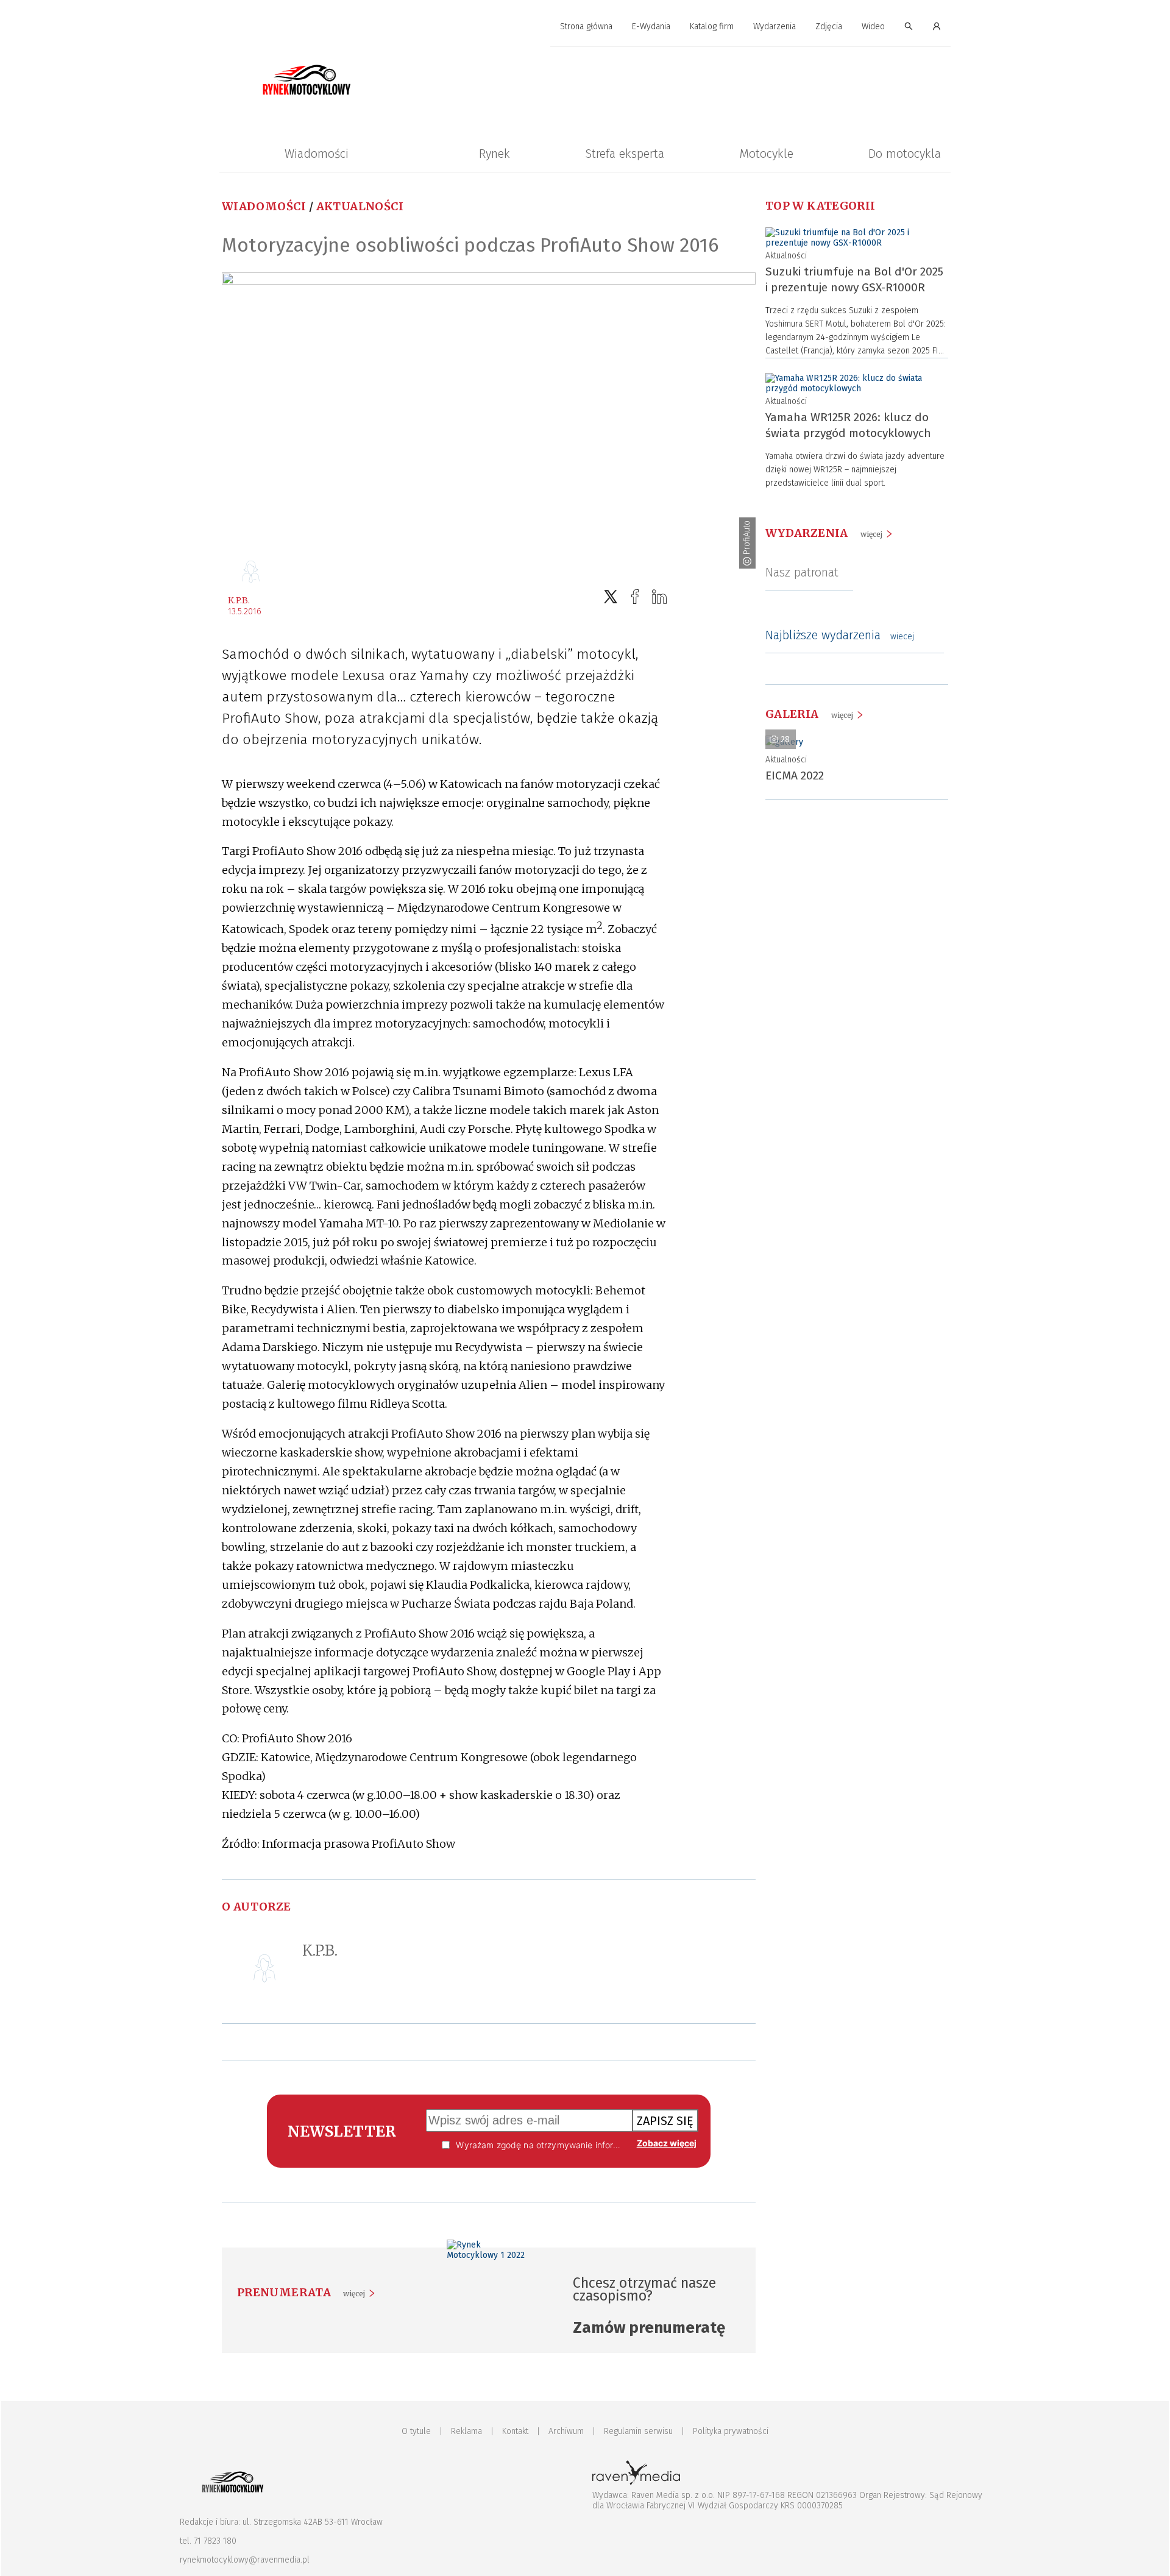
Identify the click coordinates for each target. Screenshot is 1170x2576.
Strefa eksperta (625, 154)
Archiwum (566, 2431)
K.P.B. (239, 600)
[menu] (585, 27)
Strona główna (586, 27)
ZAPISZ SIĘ (665, 2121)
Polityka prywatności (731, 2431)
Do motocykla (905, 154)
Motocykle (766, 154)
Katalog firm (712, 27)
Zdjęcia (829, 27)
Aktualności (360, 206)
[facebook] (635, 597)
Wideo (873, 27)
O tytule (416, 2431)
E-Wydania (651, 27)
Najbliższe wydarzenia (840, 635)
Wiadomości (317, 154)
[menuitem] (586, 27)
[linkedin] (659, 597)
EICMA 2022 (795, 775)
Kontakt (515, 2431)
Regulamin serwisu (638, 2431)
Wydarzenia (775, 27)
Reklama (466, 2431)
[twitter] (611, 597)
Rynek (495, 154)
